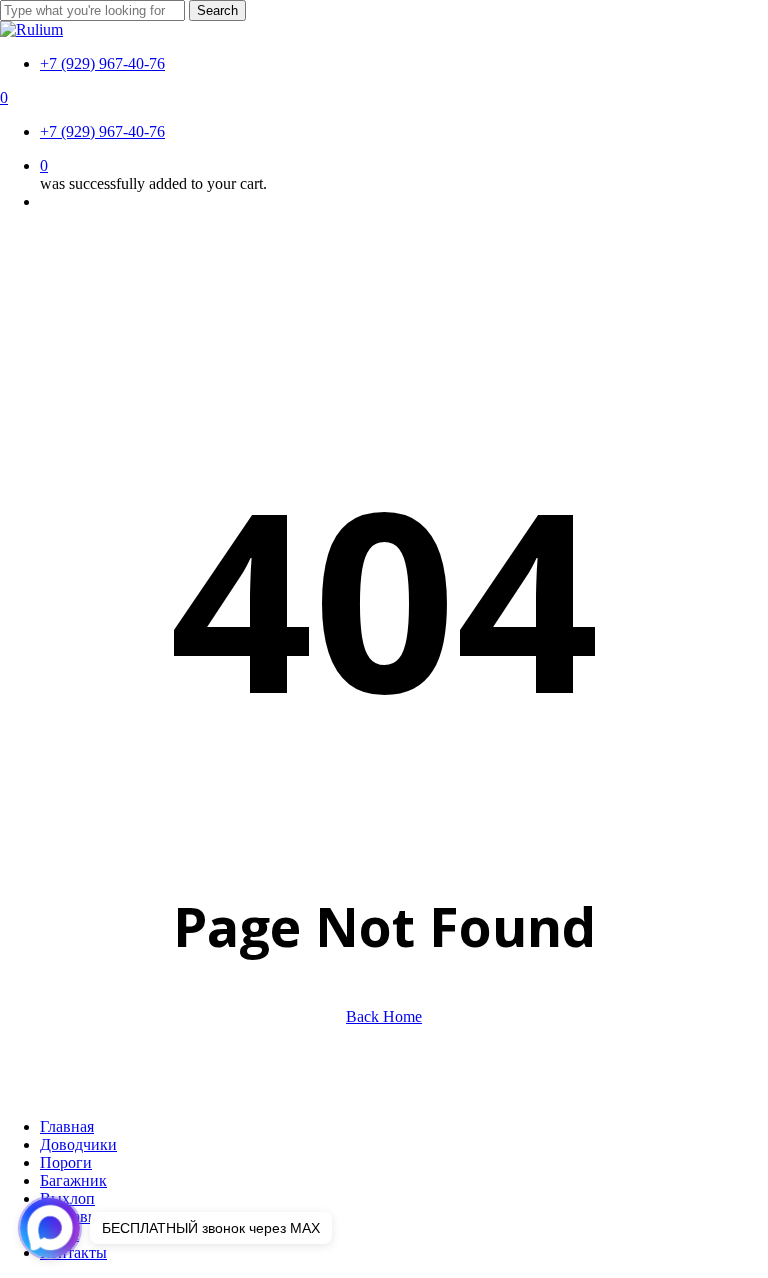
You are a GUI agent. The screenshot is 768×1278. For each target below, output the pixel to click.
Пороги (66, 1162)
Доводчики (78, 1144)
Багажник (73, 1180)
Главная (67, 1126)
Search (217, 10)
